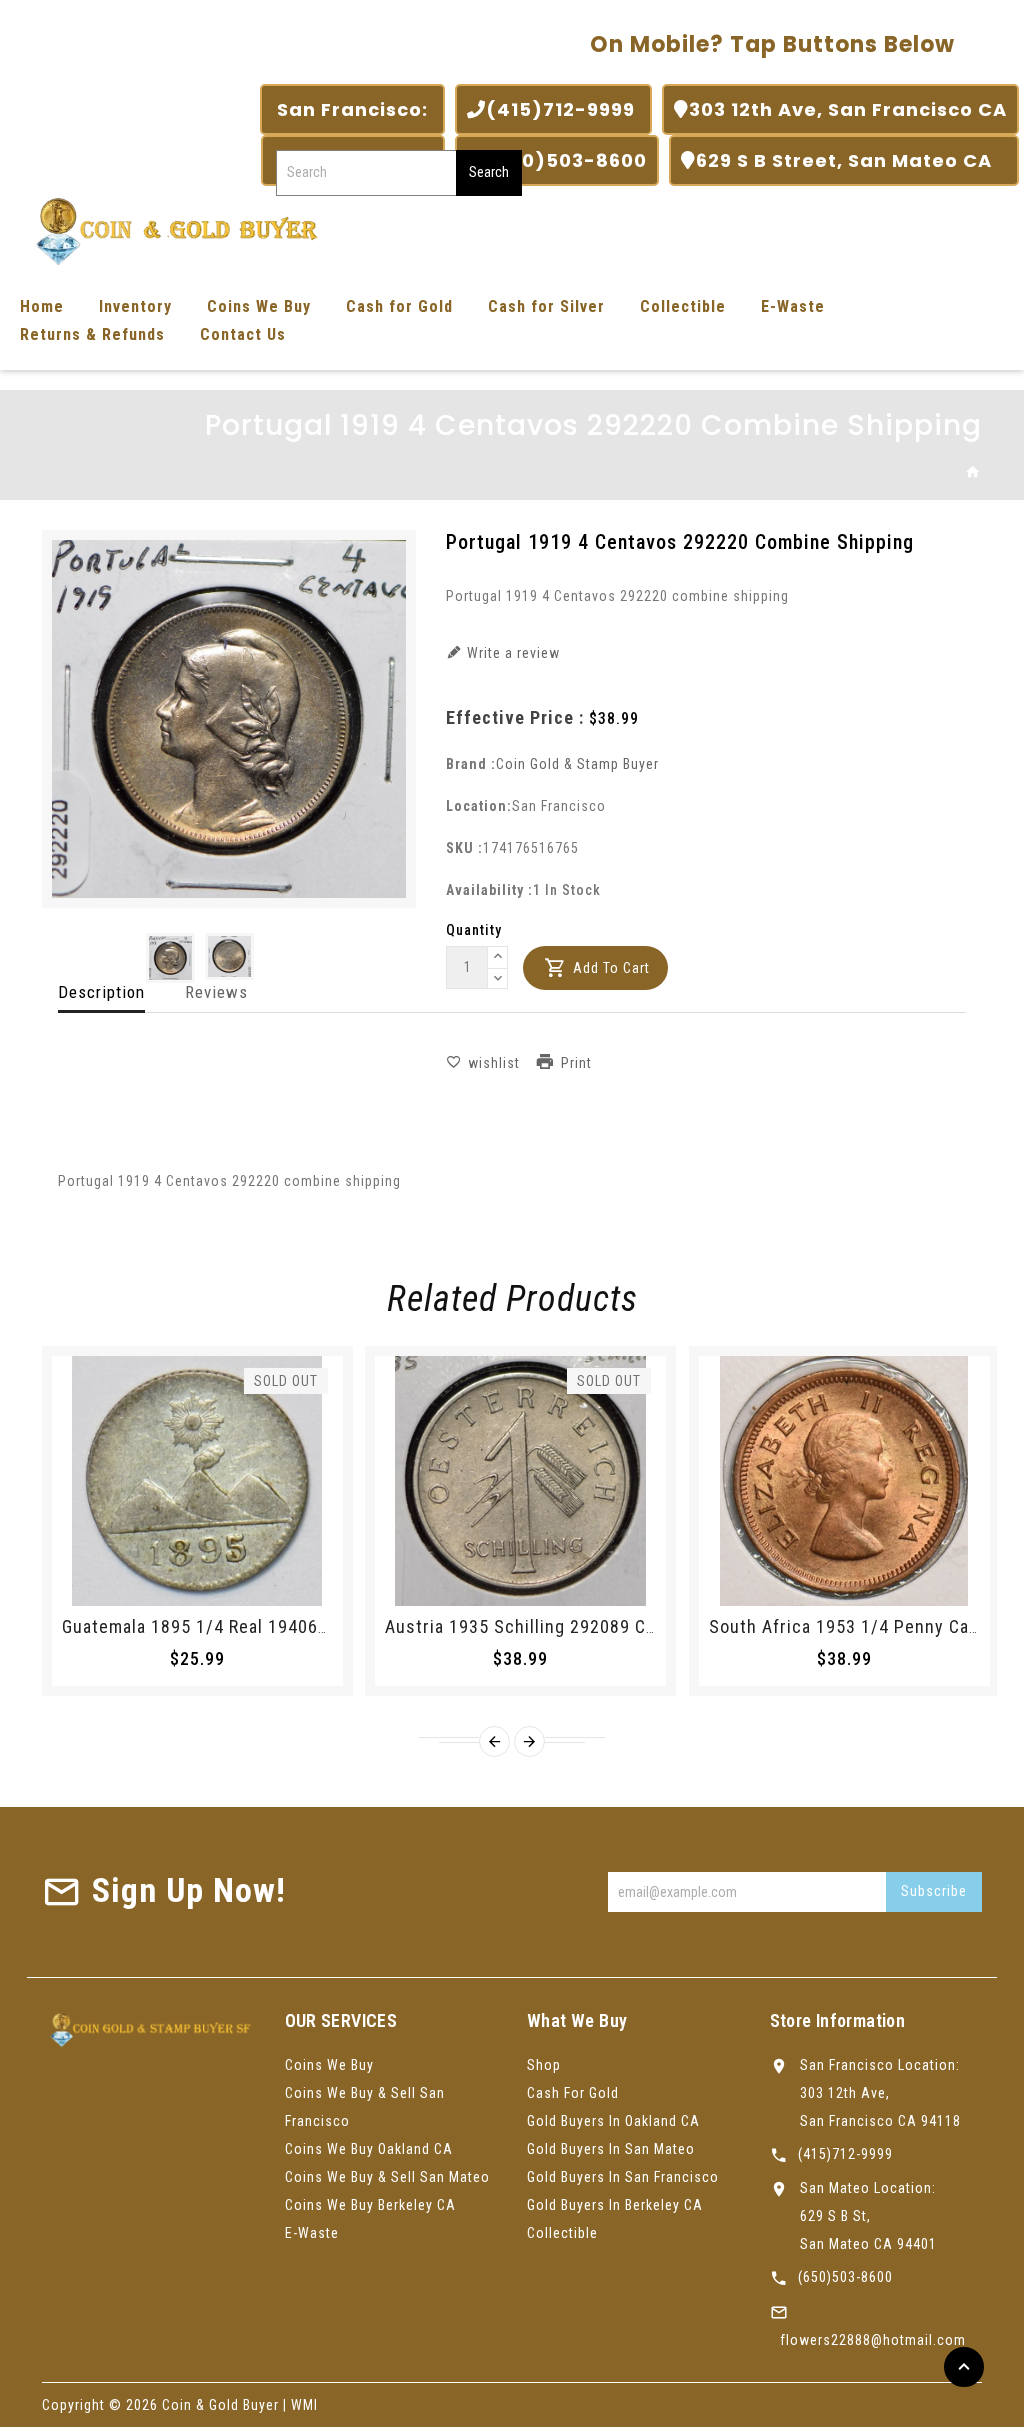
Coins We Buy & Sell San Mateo (387, 2177)
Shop (544, 2065)
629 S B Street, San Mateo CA (851, 160)
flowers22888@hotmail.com (873, 2340)
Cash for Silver (546, 306)
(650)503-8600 (566, 160)
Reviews (216, 992)
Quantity (474, 930)
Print (576, 1063)
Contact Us (243, 334)
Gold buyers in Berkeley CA (615, 2205)
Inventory (135, 306)
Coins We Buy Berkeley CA (370, 2205)
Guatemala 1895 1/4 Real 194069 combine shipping (270, 1626)
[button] (498, 958)
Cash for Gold (399, 306)
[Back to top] (964, 2367)
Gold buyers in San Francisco (623, 2177)
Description (101, 992)
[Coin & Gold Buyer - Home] (170, 229)
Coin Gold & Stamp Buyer (577, 764)
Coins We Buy (259, 306)
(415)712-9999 (563, 109)
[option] (170, 957)
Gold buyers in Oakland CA (613, 2121)
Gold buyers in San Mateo (611, 2149)
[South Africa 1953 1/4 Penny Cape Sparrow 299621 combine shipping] (844, 1481)
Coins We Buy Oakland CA (369, 2149)
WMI (304, 2405)
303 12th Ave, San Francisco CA (848, 109)
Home (42, 306)
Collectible (683, 306)
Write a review (511, 653)
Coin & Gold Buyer (220, 2405)
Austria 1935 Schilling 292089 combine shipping (583, 1626)
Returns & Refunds (92, 334)
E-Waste (793, 306)
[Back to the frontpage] (973, 473)
